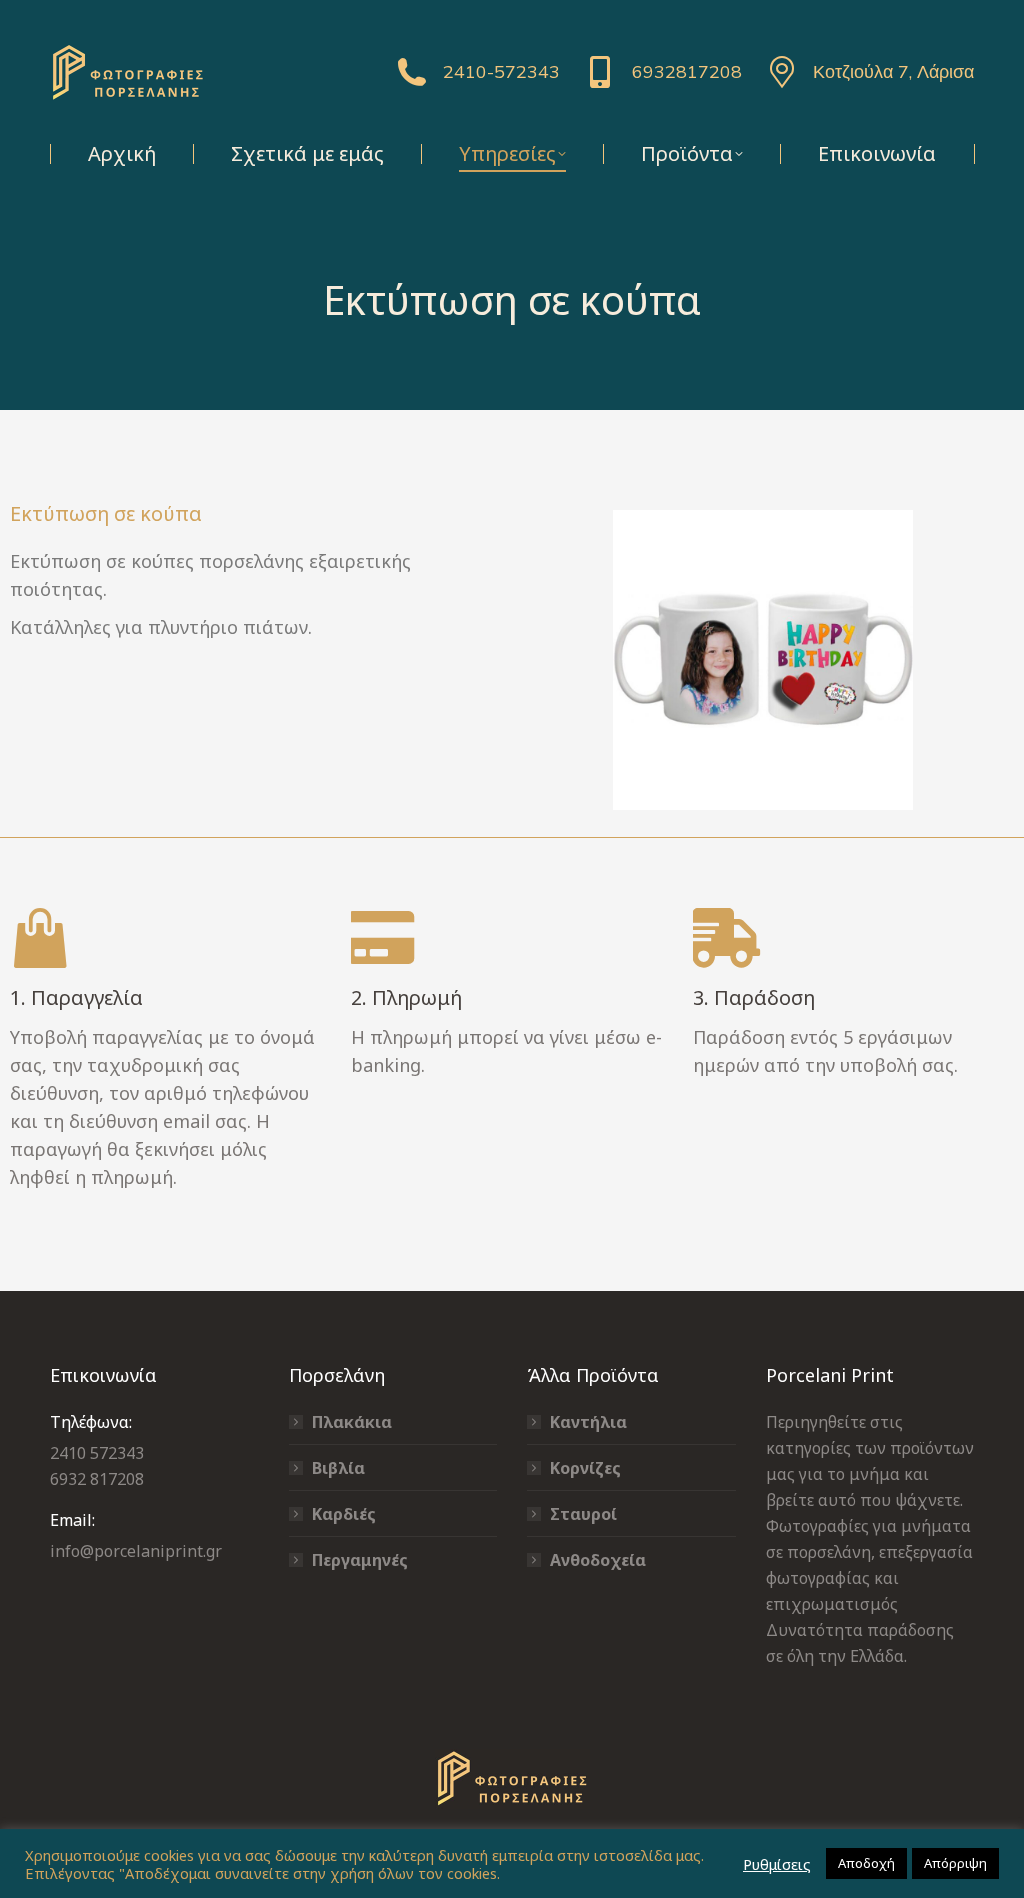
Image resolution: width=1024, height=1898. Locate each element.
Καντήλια (588, 1422)
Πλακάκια (352, 1422)
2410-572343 (501, 71)
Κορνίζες (585, 1468)
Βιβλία (338, 1468)
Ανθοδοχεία (598, 1560)
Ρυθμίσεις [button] (777, 1864)
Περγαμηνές (360, 1560)
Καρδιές (344, 1514)
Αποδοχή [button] (866, 1863)
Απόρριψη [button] (955, 1863)
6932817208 (686, 71)
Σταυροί (583, 1514)
